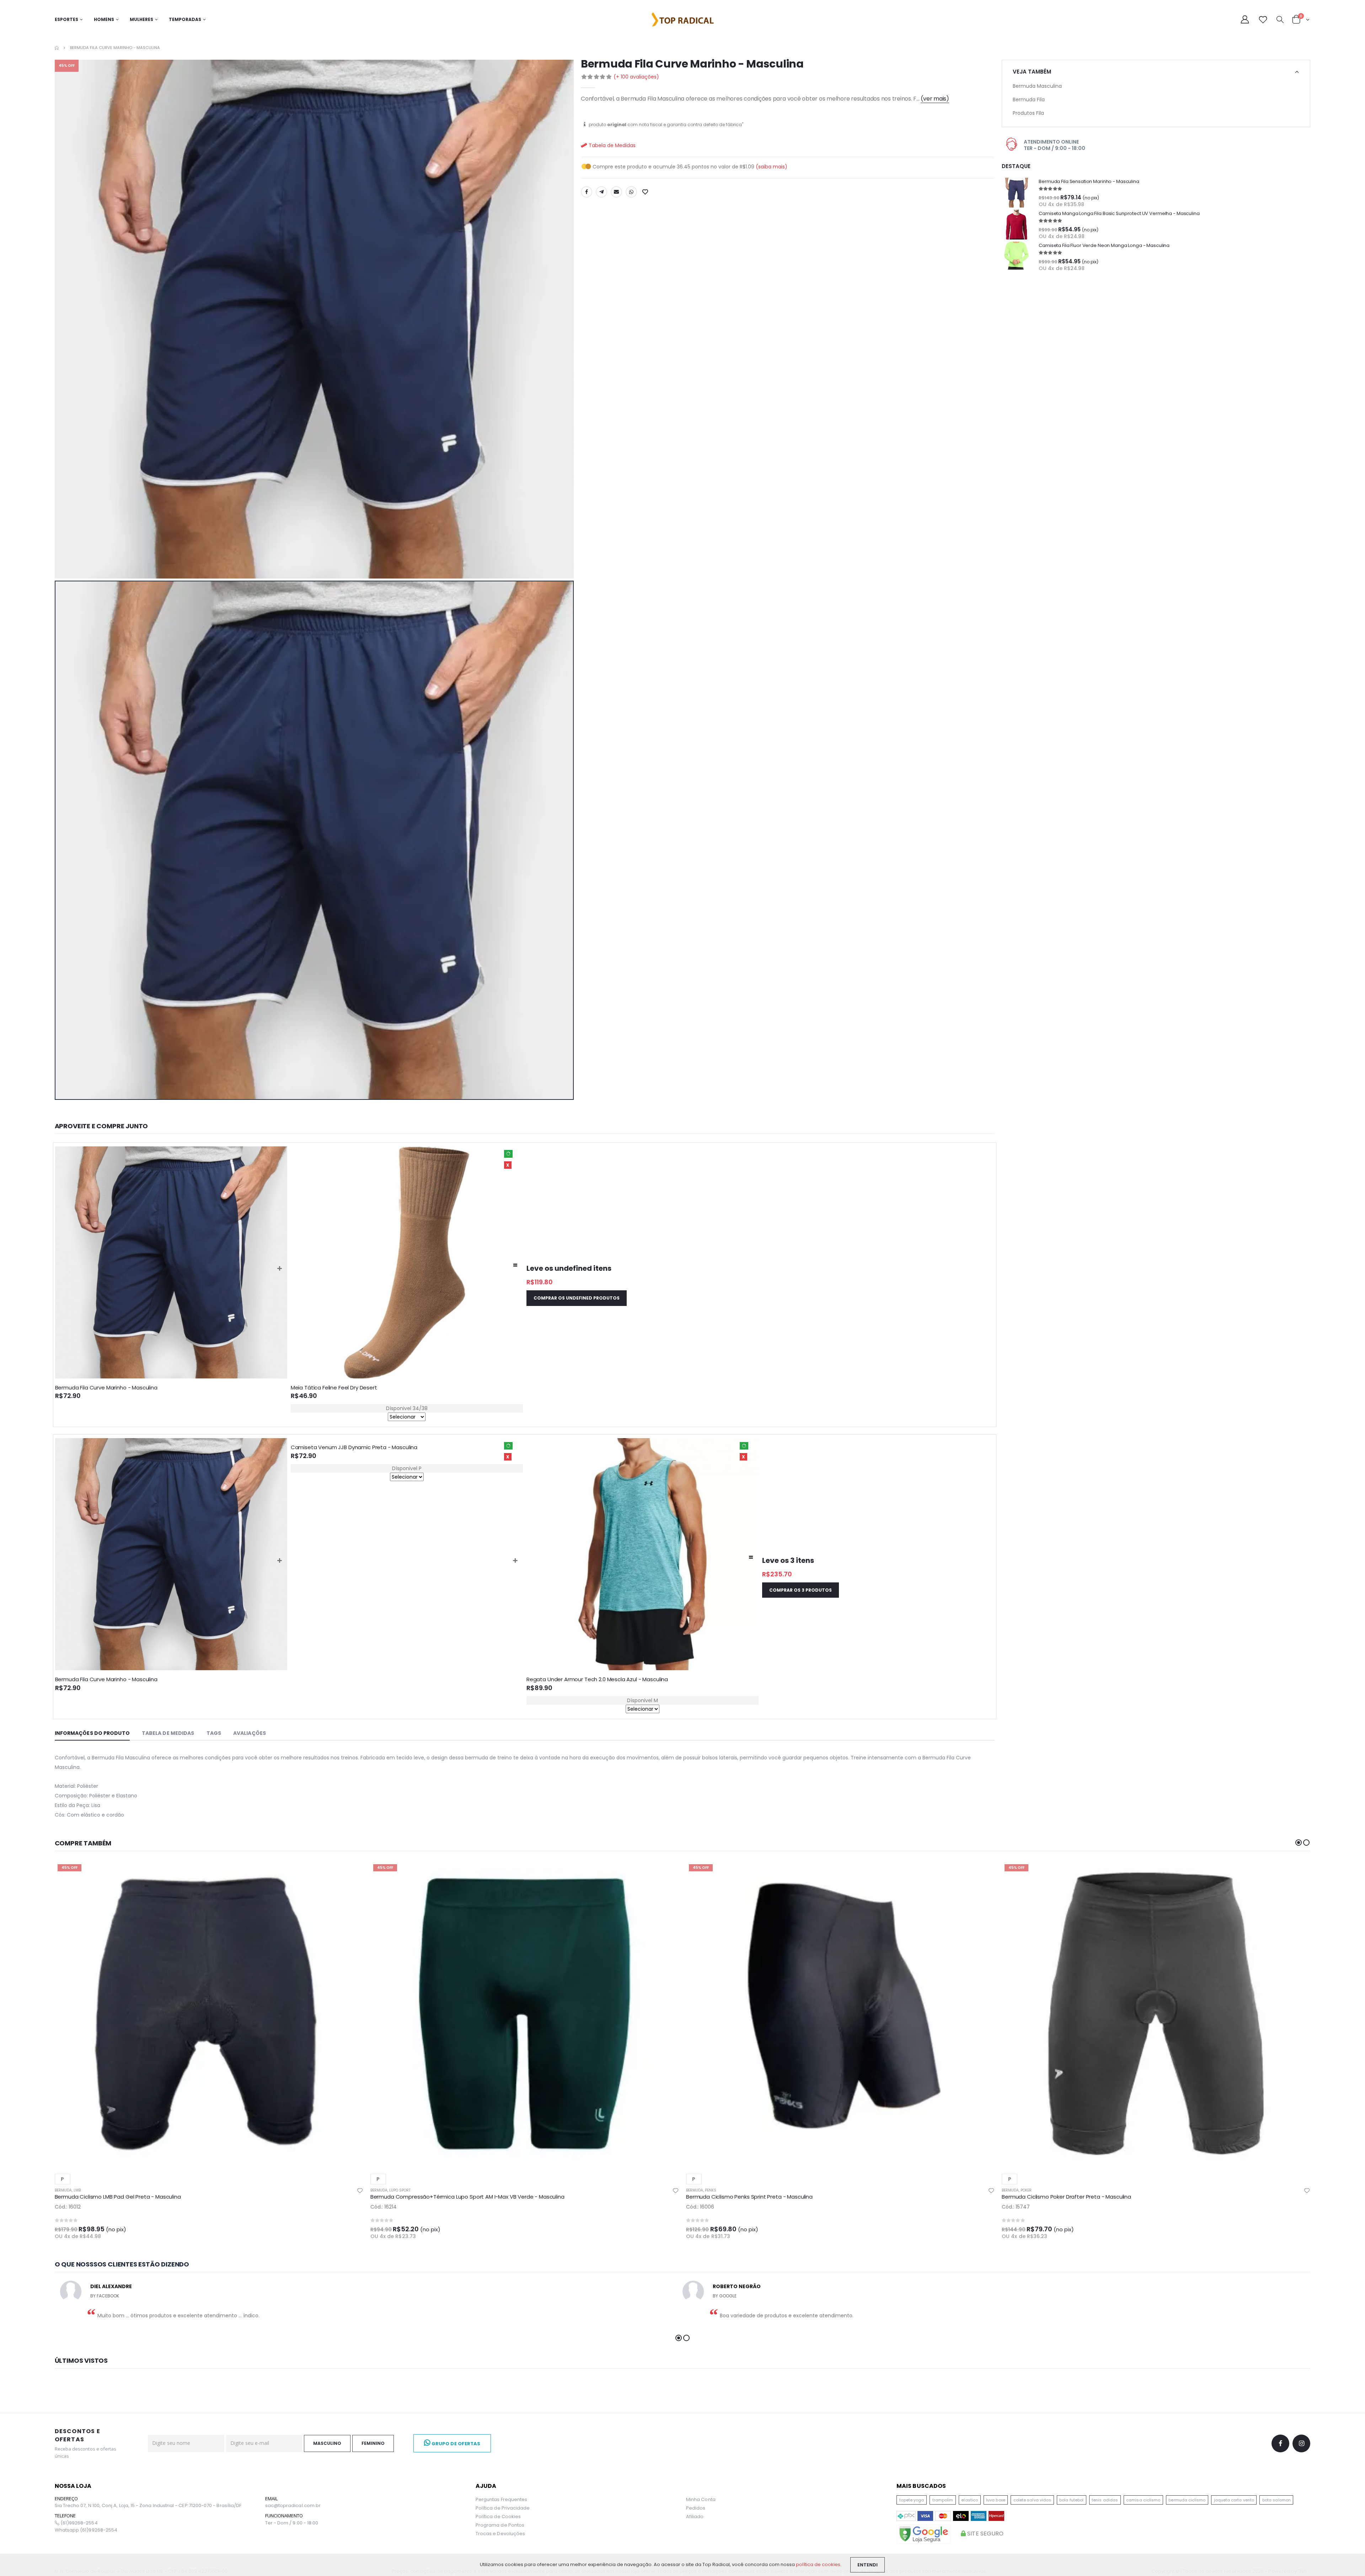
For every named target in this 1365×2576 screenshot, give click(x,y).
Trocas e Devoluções (500, 2534)
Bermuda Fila (1029, 100)
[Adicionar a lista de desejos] (646, 192)
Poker (1026, 2190)
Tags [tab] (214, 1733)
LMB (77, 2190)
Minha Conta (701, 2499)
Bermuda (63, 2190)
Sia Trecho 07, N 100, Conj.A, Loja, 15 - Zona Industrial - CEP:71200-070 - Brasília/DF (148, 2506)
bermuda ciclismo (1187, 2500)
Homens (104, 19)
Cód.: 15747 (1016, 2207)
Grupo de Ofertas (455, 2444)
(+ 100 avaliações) (636, 77)
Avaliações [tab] (250, 1733)
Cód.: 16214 (384, 2207)
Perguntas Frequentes (501, 2499)
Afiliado (695, 2516)
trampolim (943, 2500)
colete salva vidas (1032, 2500)
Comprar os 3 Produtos (801, 1590)
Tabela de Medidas (611, 145)
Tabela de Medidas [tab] (168, 1733)
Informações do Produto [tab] (92, 1733)
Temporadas (185, 19)
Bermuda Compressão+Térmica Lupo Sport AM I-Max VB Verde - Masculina (467, 2197)
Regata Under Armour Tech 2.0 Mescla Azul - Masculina (597, 1679)
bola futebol (1071, 2500)
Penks (711, 2190)
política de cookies (818, 2564)
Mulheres (141, 19)
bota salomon (1276, 2500)
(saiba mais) (772, 167)
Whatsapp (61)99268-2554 (86, 2530)
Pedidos (696, 2508)
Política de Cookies (498, 2516)
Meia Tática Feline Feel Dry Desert (334, 1388)
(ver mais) (935, 99)
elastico (970, 2500)
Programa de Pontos (500, 2525)
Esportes (66, 19)
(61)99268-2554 (79, 2523)
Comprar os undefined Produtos (577, 1298)
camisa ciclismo (1143, 2500)
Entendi (868, 2565)
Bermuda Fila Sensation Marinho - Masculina (1089, 181)
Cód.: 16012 (68, 2207)
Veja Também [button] (1032, 72)
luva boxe (996, 2500)
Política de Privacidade (503, 2508)
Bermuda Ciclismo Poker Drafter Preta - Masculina (1066, 2197)
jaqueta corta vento (1234, 2500)
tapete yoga (912, 2500)
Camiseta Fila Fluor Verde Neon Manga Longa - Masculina (1104, 245)
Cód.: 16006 (700, 2207)
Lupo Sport (400, 2190)
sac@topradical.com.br (293, 2506)
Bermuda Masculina (1037, 86)
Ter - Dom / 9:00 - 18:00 (292, 2523)
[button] (1280, 20)
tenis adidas (1105, 2500)
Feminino (373, 2443)
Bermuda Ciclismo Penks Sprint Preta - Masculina (749, 2197)
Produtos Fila (1028, 113)
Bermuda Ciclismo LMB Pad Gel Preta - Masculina (118, 2197)
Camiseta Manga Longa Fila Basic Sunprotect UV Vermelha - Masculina (1119, 213)
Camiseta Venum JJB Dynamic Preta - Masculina (354, 1447)
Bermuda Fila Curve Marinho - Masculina (106, 1388)
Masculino (327, 2443)
